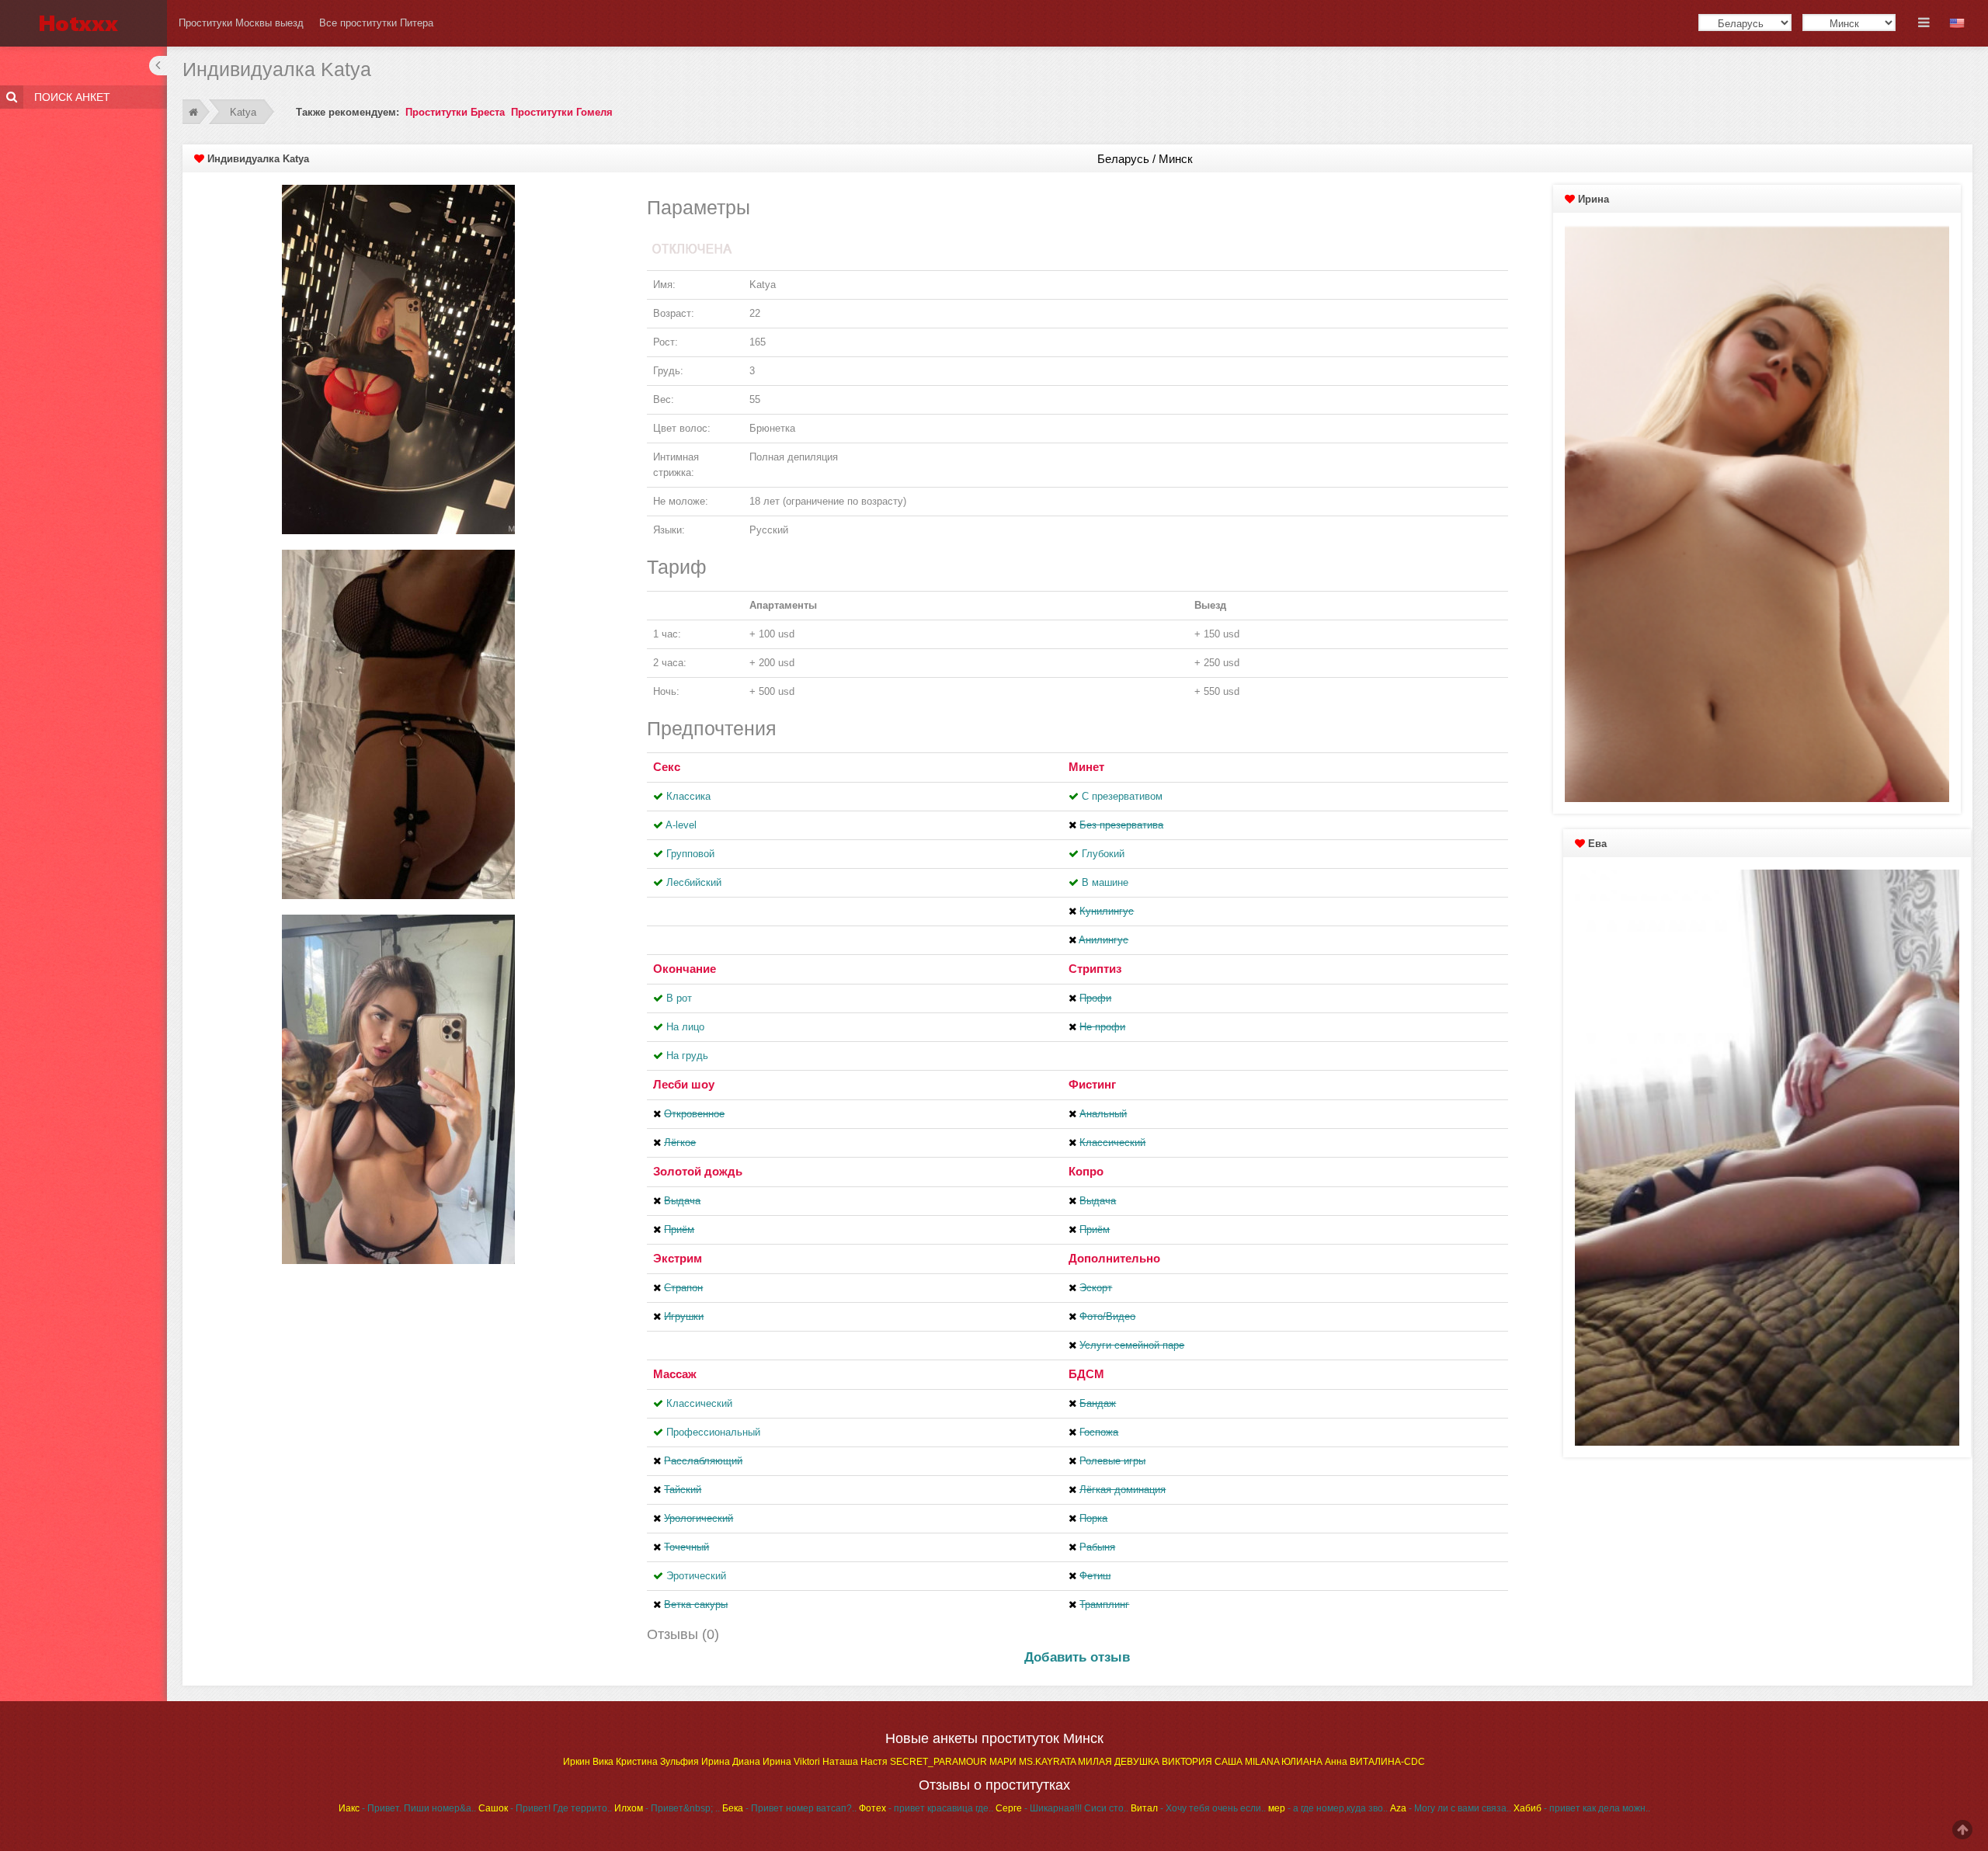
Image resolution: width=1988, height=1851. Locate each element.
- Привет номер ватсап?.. (789, 1808)
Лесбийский (694, 882)
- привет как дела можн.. (1582, 1808)
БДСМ (1086, 1374)
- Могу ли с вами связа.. (1451, 1808)
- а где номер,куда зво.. (1328, 1808)
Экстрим (678, 1258)
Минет (1086, 767)
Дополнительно (1114, 1258)
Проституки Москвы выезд (241, 23)
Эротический (696, 1576)
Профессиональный (713, 1432)
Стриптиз (1095, 969)
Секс (667, 767)
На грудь (687, 1056)
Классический (699, 1403)
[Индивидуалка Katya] (398, 358)
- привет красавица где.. (926, 1808)
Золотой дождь (698, 1171)
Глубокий (1103, 854)
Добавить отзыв (1077, 1657)
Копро (1086, 1171)
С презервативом (1122, 796)
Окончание (685, 969)
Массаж (675, 1374)
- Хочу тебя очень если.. (1198, 1808)
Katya (243, 112)
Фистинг (1092, 1084)
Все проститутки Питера (376, 23)
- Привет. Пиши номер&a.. (407, 1808)
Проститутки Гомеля (562, 112)
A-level (681, 825)
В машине (1105, 882)
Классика (688, 796)
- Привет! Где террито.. (545, 1808)
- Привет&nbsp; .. (667, 1808)
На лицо (685, 1027)
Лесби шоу (684, 1084)
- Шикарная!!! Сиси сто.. (1062, 1808)
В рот (679, 998)
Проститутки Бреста (455, 112)
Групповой (690, 854)
